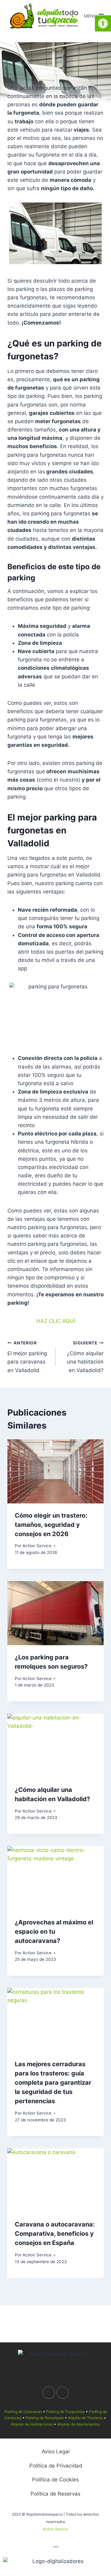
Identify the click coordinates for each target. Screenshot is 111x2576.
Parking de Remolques (45, 2418)
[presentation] (55, 1471)
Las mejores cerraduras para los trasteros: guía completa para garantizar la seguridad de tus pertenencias (53, 2083)
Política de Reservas (55, 2494)
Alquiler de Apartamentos (79, 2424)
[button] (103, 23)
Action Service (37, 1546)
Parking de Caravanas (23, 2412)
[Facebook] (49, 2393)
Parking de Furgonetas (66, 2412)
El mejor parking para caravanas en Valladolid (27, 1357)
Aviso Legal (56, 2451)
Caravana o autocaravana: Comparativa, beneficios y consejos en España (55, 2234)
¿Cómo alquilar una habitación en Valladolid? (85, 1357)
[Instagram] (63, 2393)
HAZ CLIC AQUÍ (56, 1321)
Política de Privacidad (56, 2466)
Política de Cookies (55, 2480)
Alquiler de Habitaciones (32, 2424)
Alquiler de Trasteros (85, 2418)
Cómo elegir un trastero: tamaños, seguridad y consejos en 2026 (51, 1525)
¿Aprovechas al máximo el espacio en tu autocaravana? (54, 1932)
